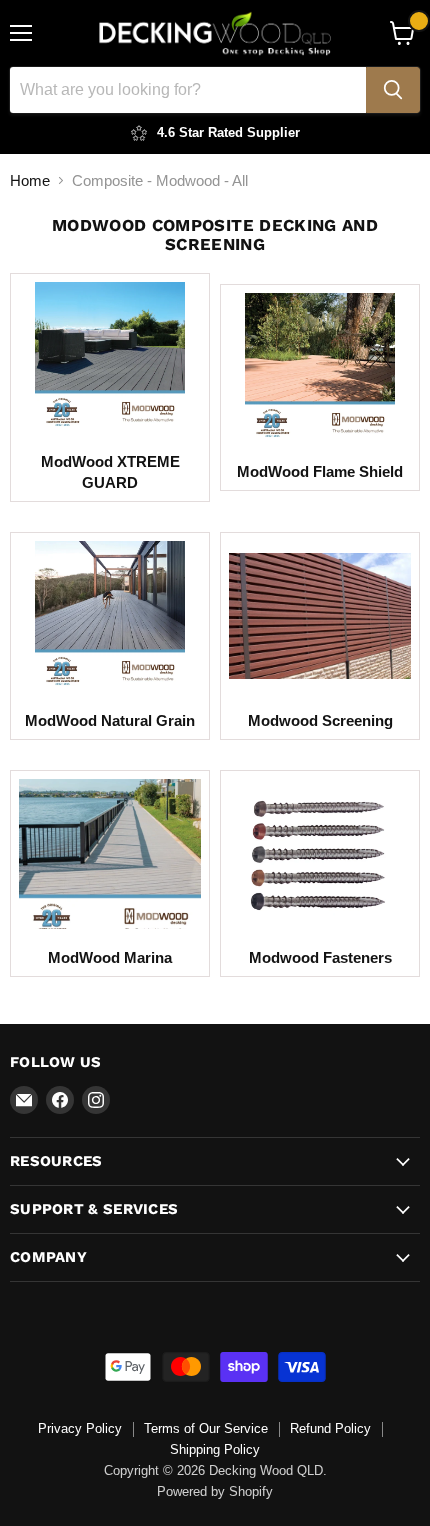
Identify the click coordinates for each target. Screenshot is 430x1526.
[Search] (393, 90)
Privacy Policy (80, 1428)
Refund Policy (330, 1428)
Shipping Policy (215, 1449)
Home (30, 180)
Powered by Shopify (215, 1491)
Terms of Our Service (206, 1428)
